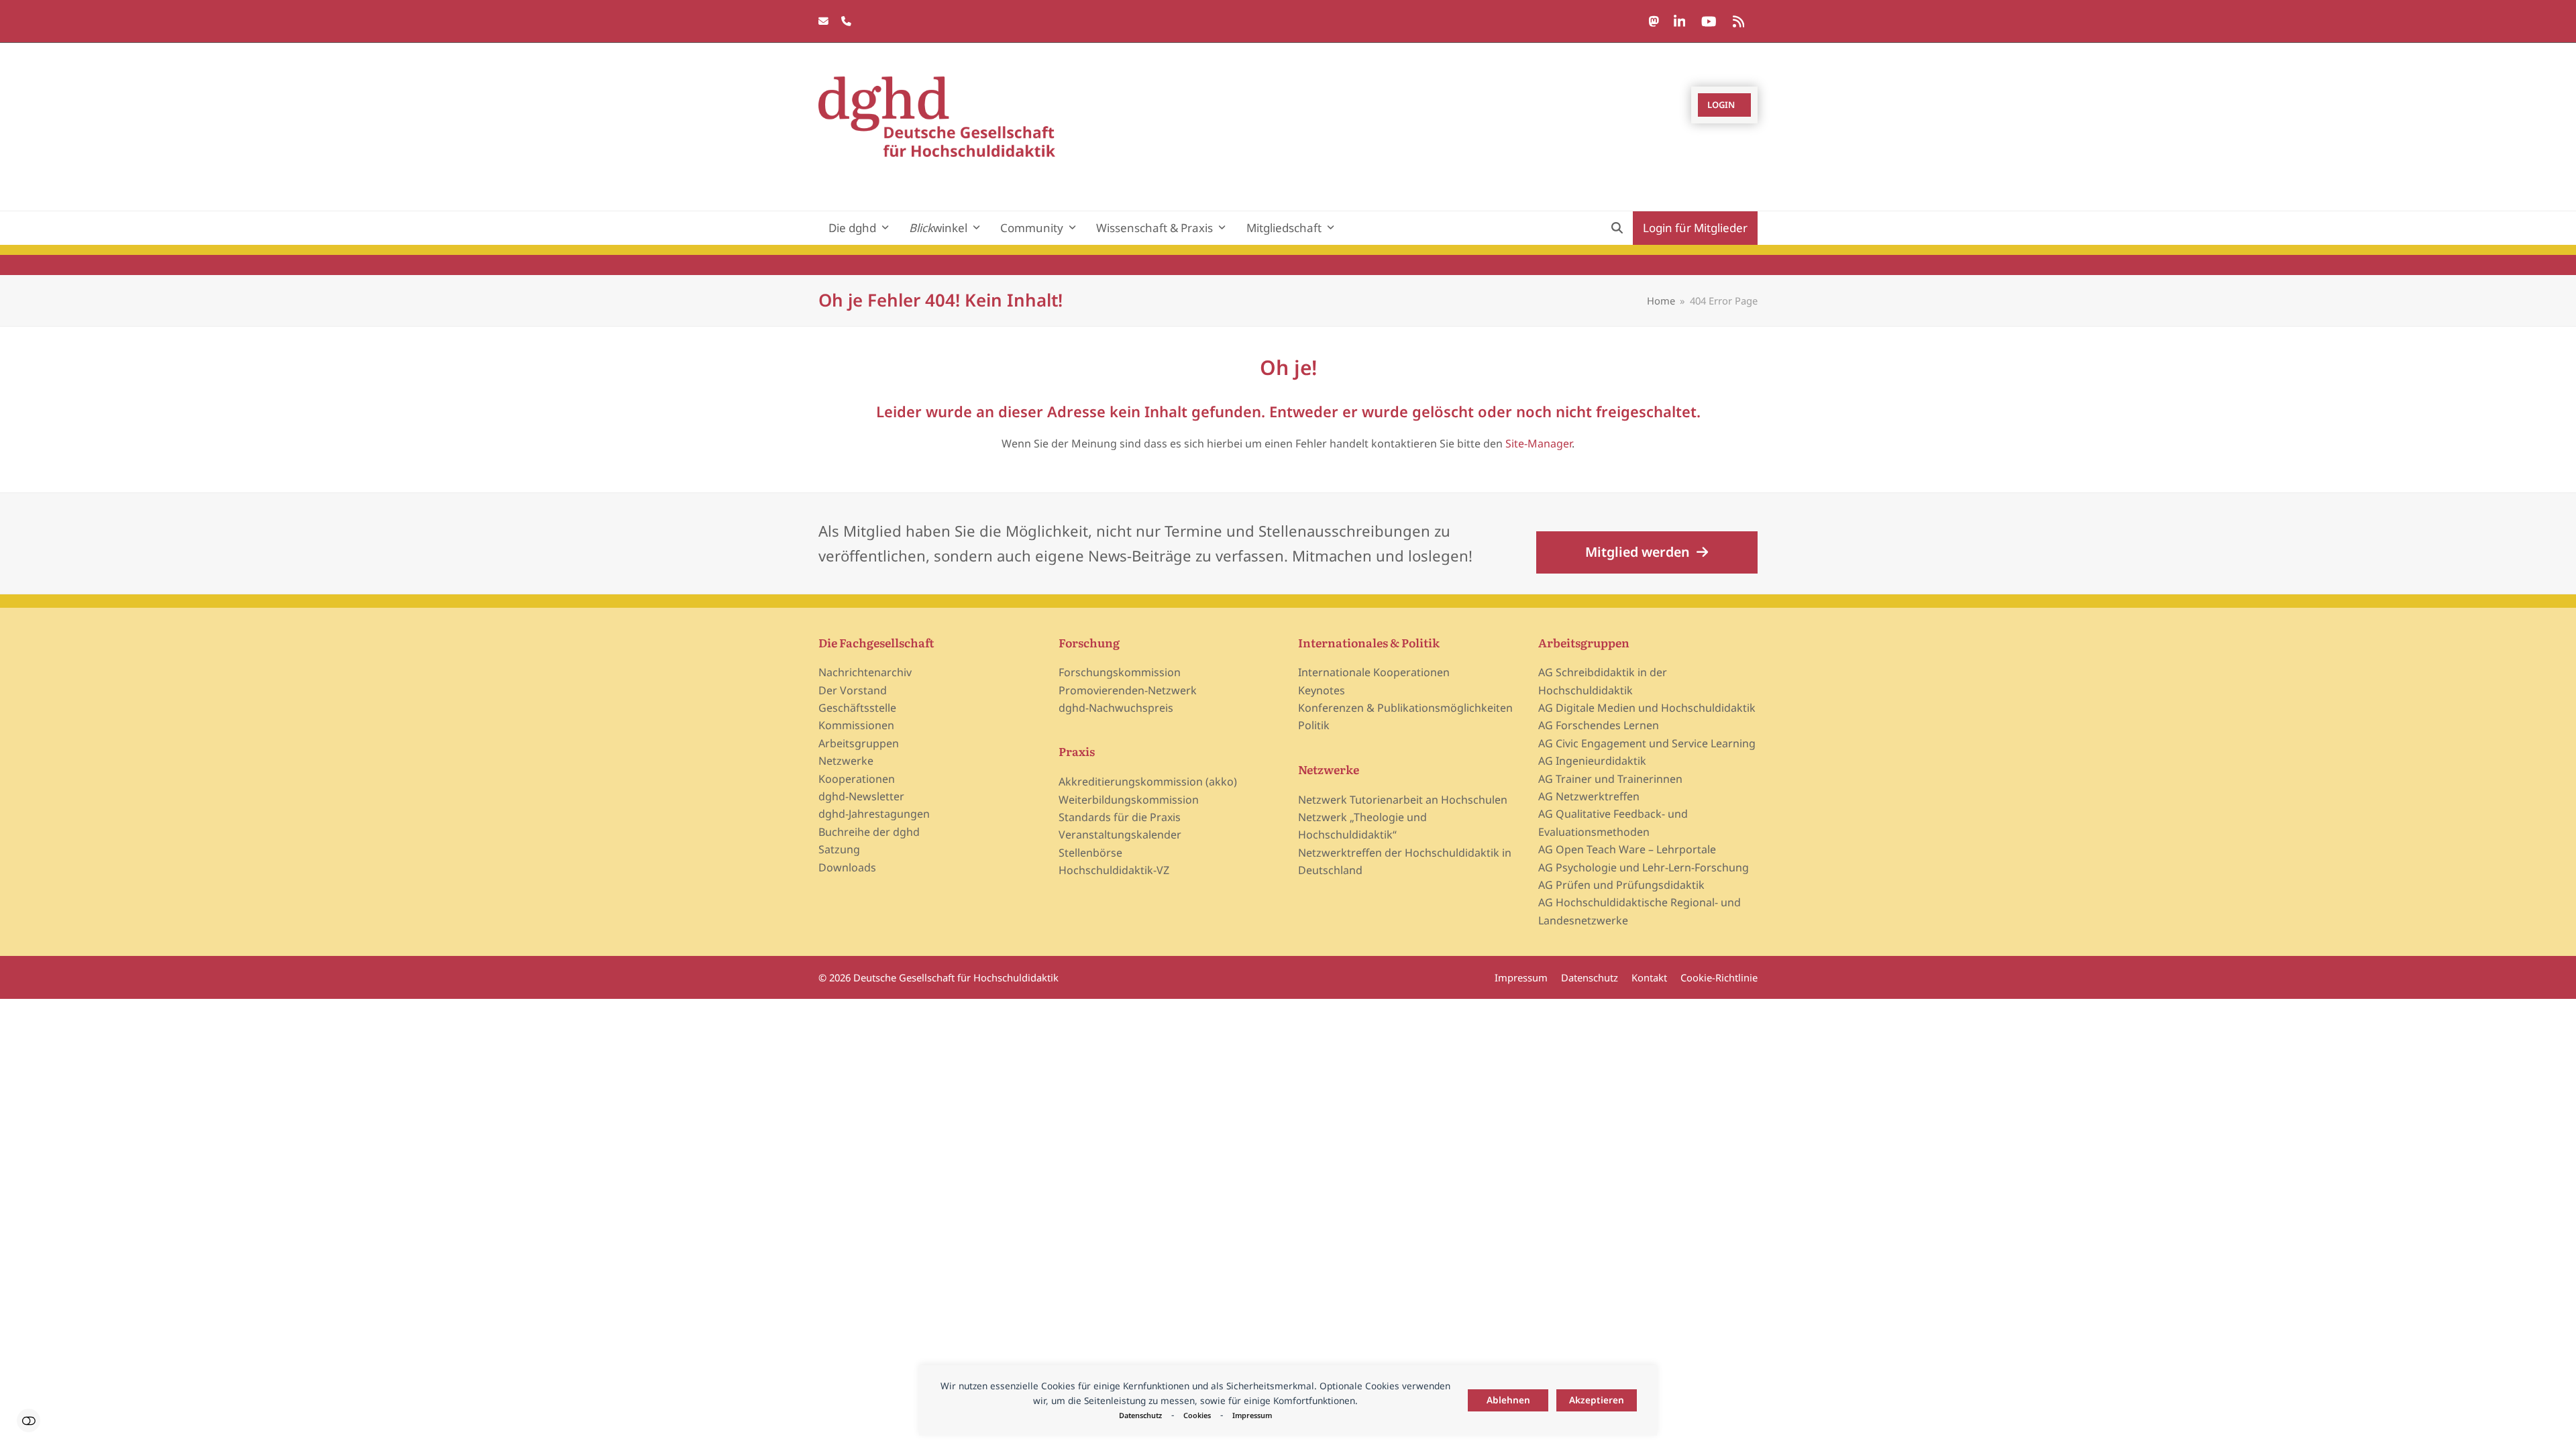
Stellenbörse (1090, 853)
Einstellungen (29, 1420)
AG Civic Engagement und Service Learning (1647, 743)
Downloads (847, 867)
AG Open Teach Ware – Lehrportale (1627, 849)
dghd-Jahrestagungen (874, 814)
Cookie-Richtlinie (1719, 977)
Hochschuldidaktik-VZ (1114, 870)
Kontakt (1649, 977)
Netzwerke (846, 761)
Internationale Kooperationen (1374, 672)
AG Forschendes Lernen (1599, 725)
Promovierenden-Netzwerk (1128, 690)
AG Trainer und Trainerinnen (1610, 779)
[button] (1617, 228)
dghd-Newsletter (861, 796)
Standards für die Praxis (1120, 817)
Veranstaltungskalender (1120, 835)
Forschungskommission (1120, 672)
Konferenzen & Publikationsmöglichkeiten (1405, 708)
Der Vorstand (853, 690)
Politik (1314, 725)
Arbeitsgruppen (859, 743)
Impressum (1252, 1415)
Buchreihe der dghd (869, 832)
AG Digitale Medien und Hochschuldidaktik (1647, 708)
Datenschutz (1140, 1415)
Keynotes (1322, 690)
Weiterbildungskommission (1129, 800)
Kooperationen (857, 779)
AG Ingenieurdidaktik (1592, 761)
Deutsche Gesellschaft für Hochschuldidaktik (956, 977)
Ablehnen (1508, 1400)
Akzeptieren (1597, 1400)
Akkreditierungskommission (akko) (1148, 782)
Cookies (1197, 1415)
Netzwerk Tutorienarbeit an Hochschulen (1403, 800)
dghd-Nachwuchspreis (1116, 708)
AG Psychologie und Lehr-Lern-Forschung (1644, 867)
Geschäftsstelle (857, 708)
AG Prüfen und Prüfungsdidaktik (1621, 885)
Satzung (839, 849)
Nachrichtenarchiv (865, 672)
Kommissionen (856, 725)
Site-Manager (1539, 443)
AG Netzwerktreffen (1589, 796)
